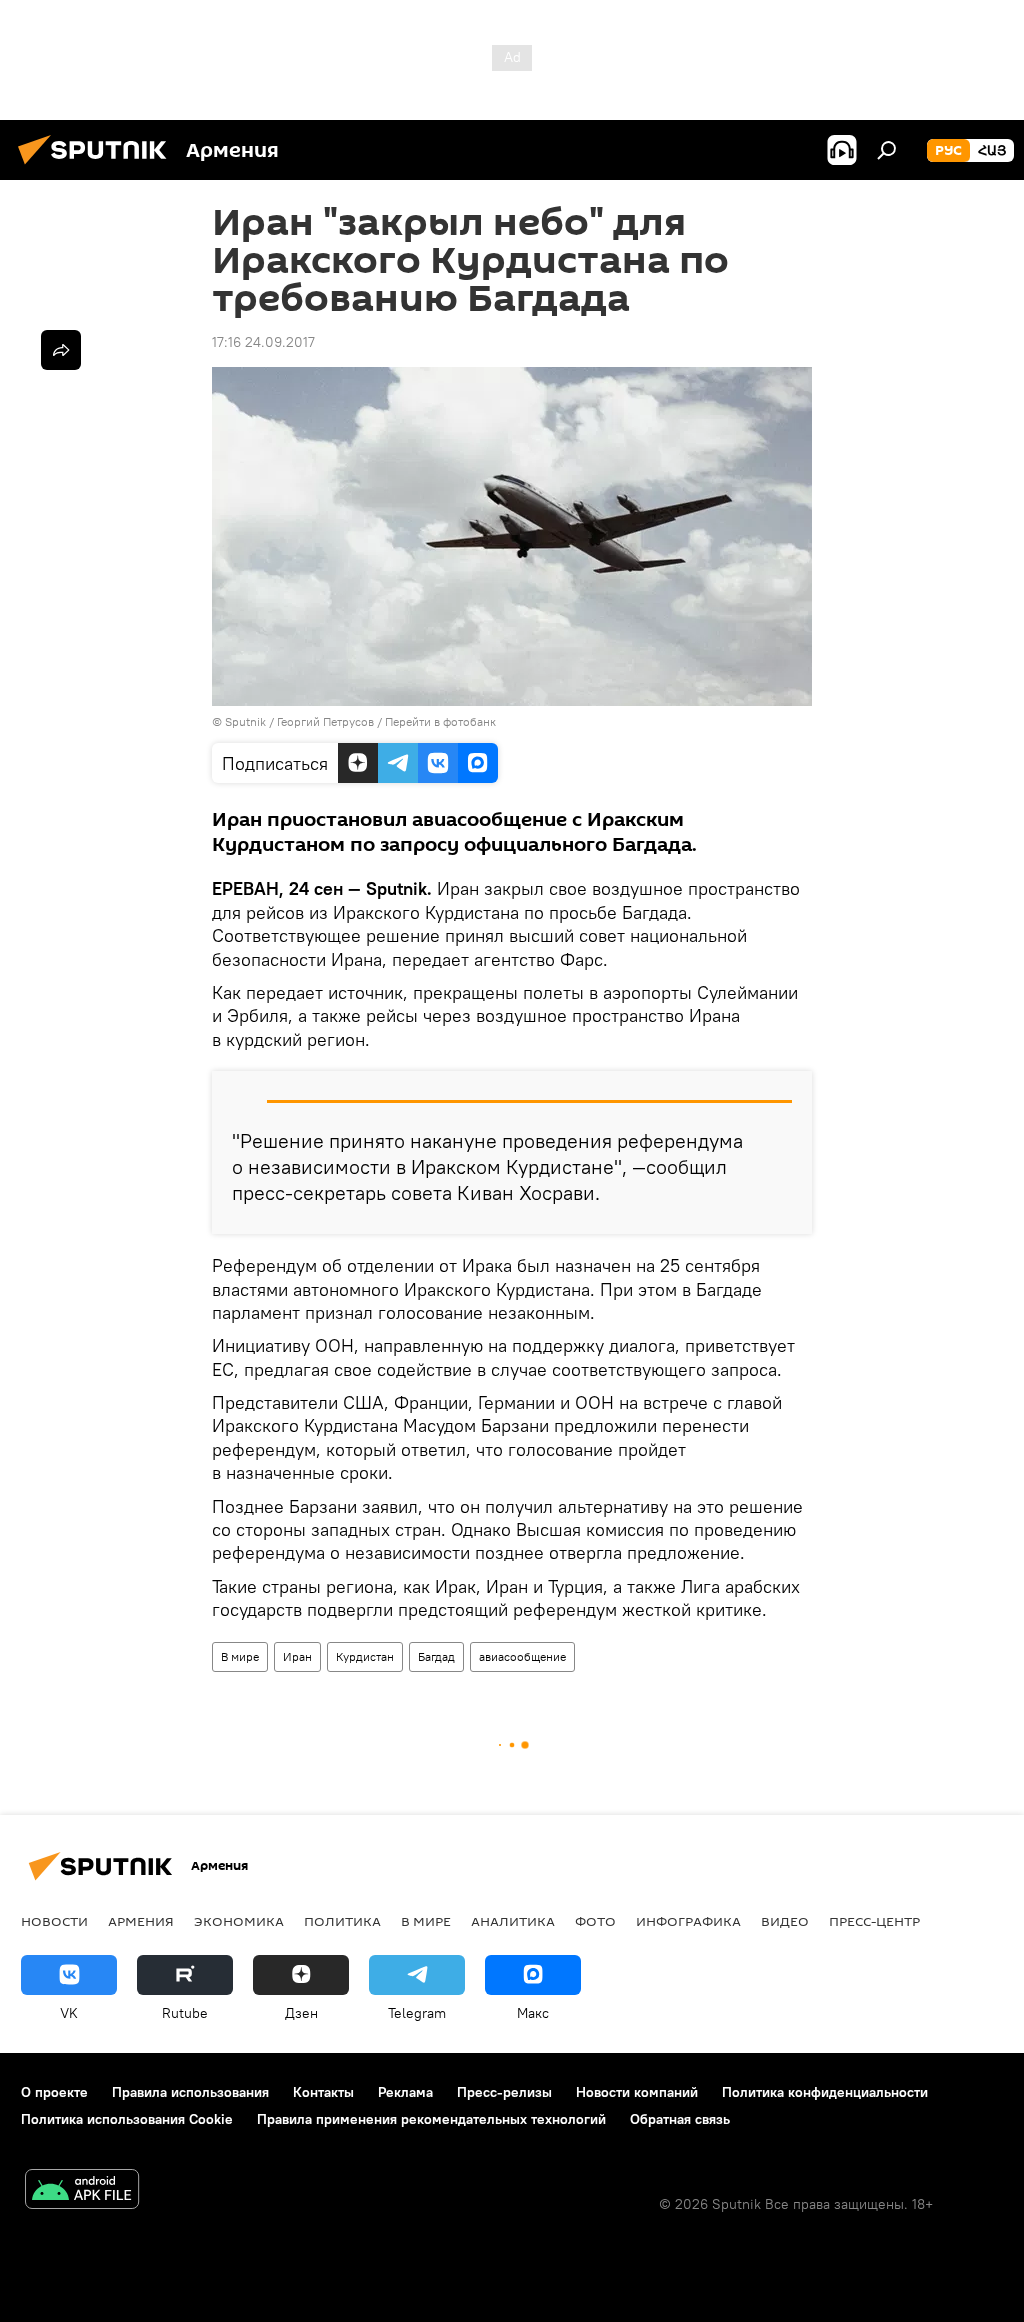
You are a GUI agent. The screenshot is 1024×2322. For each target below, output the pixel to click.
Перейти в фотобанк (440, 721)
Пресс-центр (874, 1921)
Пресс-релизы (504, 2092)
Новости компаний (637, 2092)
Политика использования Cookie (127, 2119)
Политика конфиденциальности (825, 2092)
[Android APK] (82, 2191)
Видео (785, 1921)
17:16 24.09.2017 (263, 342)
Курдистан (365, 1656)
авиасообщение (522, 1656)
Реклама (405, 2092)
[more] (61, 350)
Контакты (323, 2092)
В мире (240, 1656)
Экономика (239, 1921)
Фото (595, 1921)
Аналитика (513, 1921)
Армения (141, 1921)
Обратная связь (680, 2119)
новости (54, 1921)
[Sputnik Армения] (98, 167)
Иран (297, 1656)
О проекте (54, 2092)
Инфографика (688, 1921)
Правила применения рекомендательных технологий (431, 2119)
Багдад (436, 1656)
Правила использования (190, 2092)
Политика (342, 1921)
